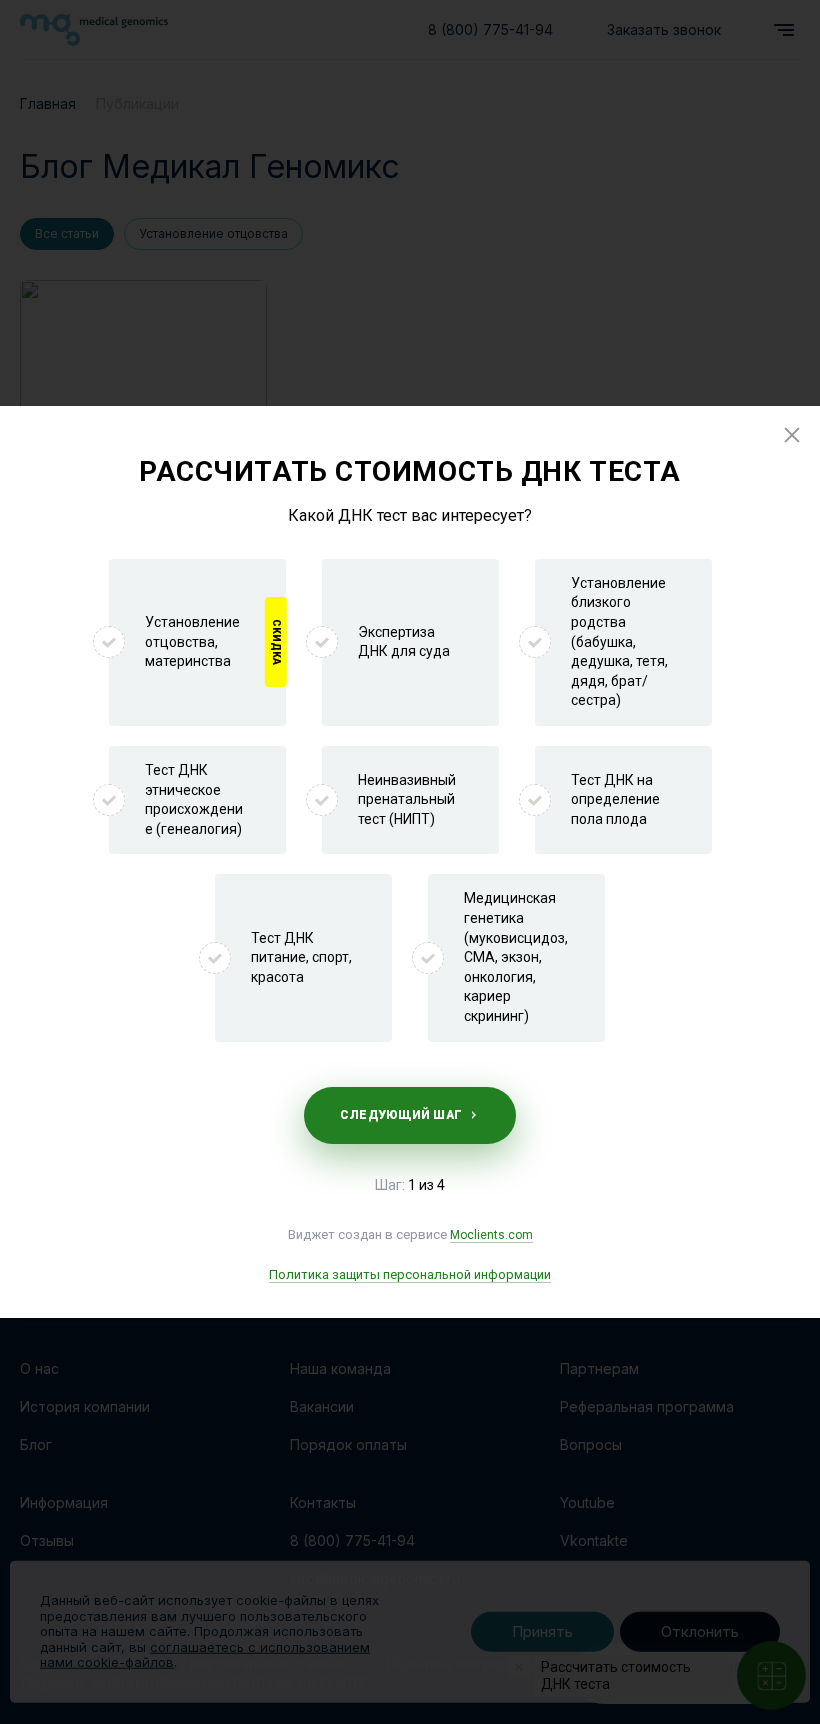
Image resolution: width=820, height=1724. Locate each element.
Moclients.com (491, 1235)
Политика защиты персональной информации (410, 1274)
